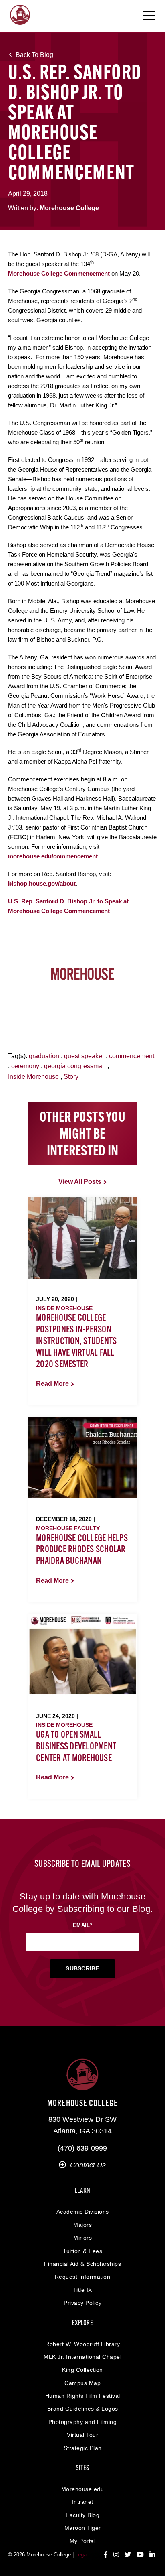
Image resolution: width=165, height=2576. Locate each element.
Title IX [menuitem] (83, 2290)
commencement (132, 1056)
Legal (81, 2555)
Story (71, 1077)
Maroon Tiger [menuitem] (83, 2528)
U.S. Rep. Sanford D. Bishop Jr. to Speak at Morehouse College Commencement (68, 906)
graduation (44, 1056)
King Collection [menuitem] (82, 2370)
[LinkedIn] (152, 2555)
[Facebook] (106, 2555)
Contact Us (88, 2165)
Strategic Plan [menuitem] (83, 2448)
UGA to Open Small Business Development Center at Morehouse (76, 1747)
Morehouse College (69, 208)
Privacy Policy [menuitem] (82, 2303)
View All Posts (80, 1182)
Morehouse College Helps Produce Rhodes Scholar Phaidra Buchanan (82, 1550)
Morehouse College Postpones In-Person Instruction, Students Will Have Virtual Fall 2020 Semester (76, 1341)
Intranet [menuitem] (83, 2502)
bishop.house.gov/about (42, 883)
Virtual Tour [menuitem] (82, 2435)
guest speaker (84, 1056)
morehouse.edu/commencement (53, 856)
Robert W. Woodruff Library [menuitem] (82, 2344)
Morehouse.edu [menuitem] (83, 2489)
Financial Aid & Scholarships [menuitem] (82, 2264)
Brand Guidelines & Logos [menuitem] (83, 2409)
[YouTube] (140, 2555)
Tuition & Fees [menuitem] (82, 2251)
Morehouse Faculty (68, 1528)
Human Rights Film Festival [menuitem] (83, 2396)
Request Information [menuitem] (83, 2277)
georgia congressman (75, 1066)
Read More (52, 1384)
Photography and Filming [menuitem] (83, 2422)
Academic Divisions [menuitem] (83, 2212)
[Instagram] (116, 2555)
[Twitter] (128, 2555)
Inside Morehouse (33, 1077)
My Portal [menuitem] (83, 2541)
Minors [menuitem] (82, 2238)
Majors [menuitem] (82, 2225)
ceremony (25, 1066)
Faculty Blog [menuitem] (82, 2515)
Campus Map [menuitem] (82, 2383)
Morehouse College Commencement (59, 273)
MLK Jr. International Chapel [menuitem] (82, 2357)
